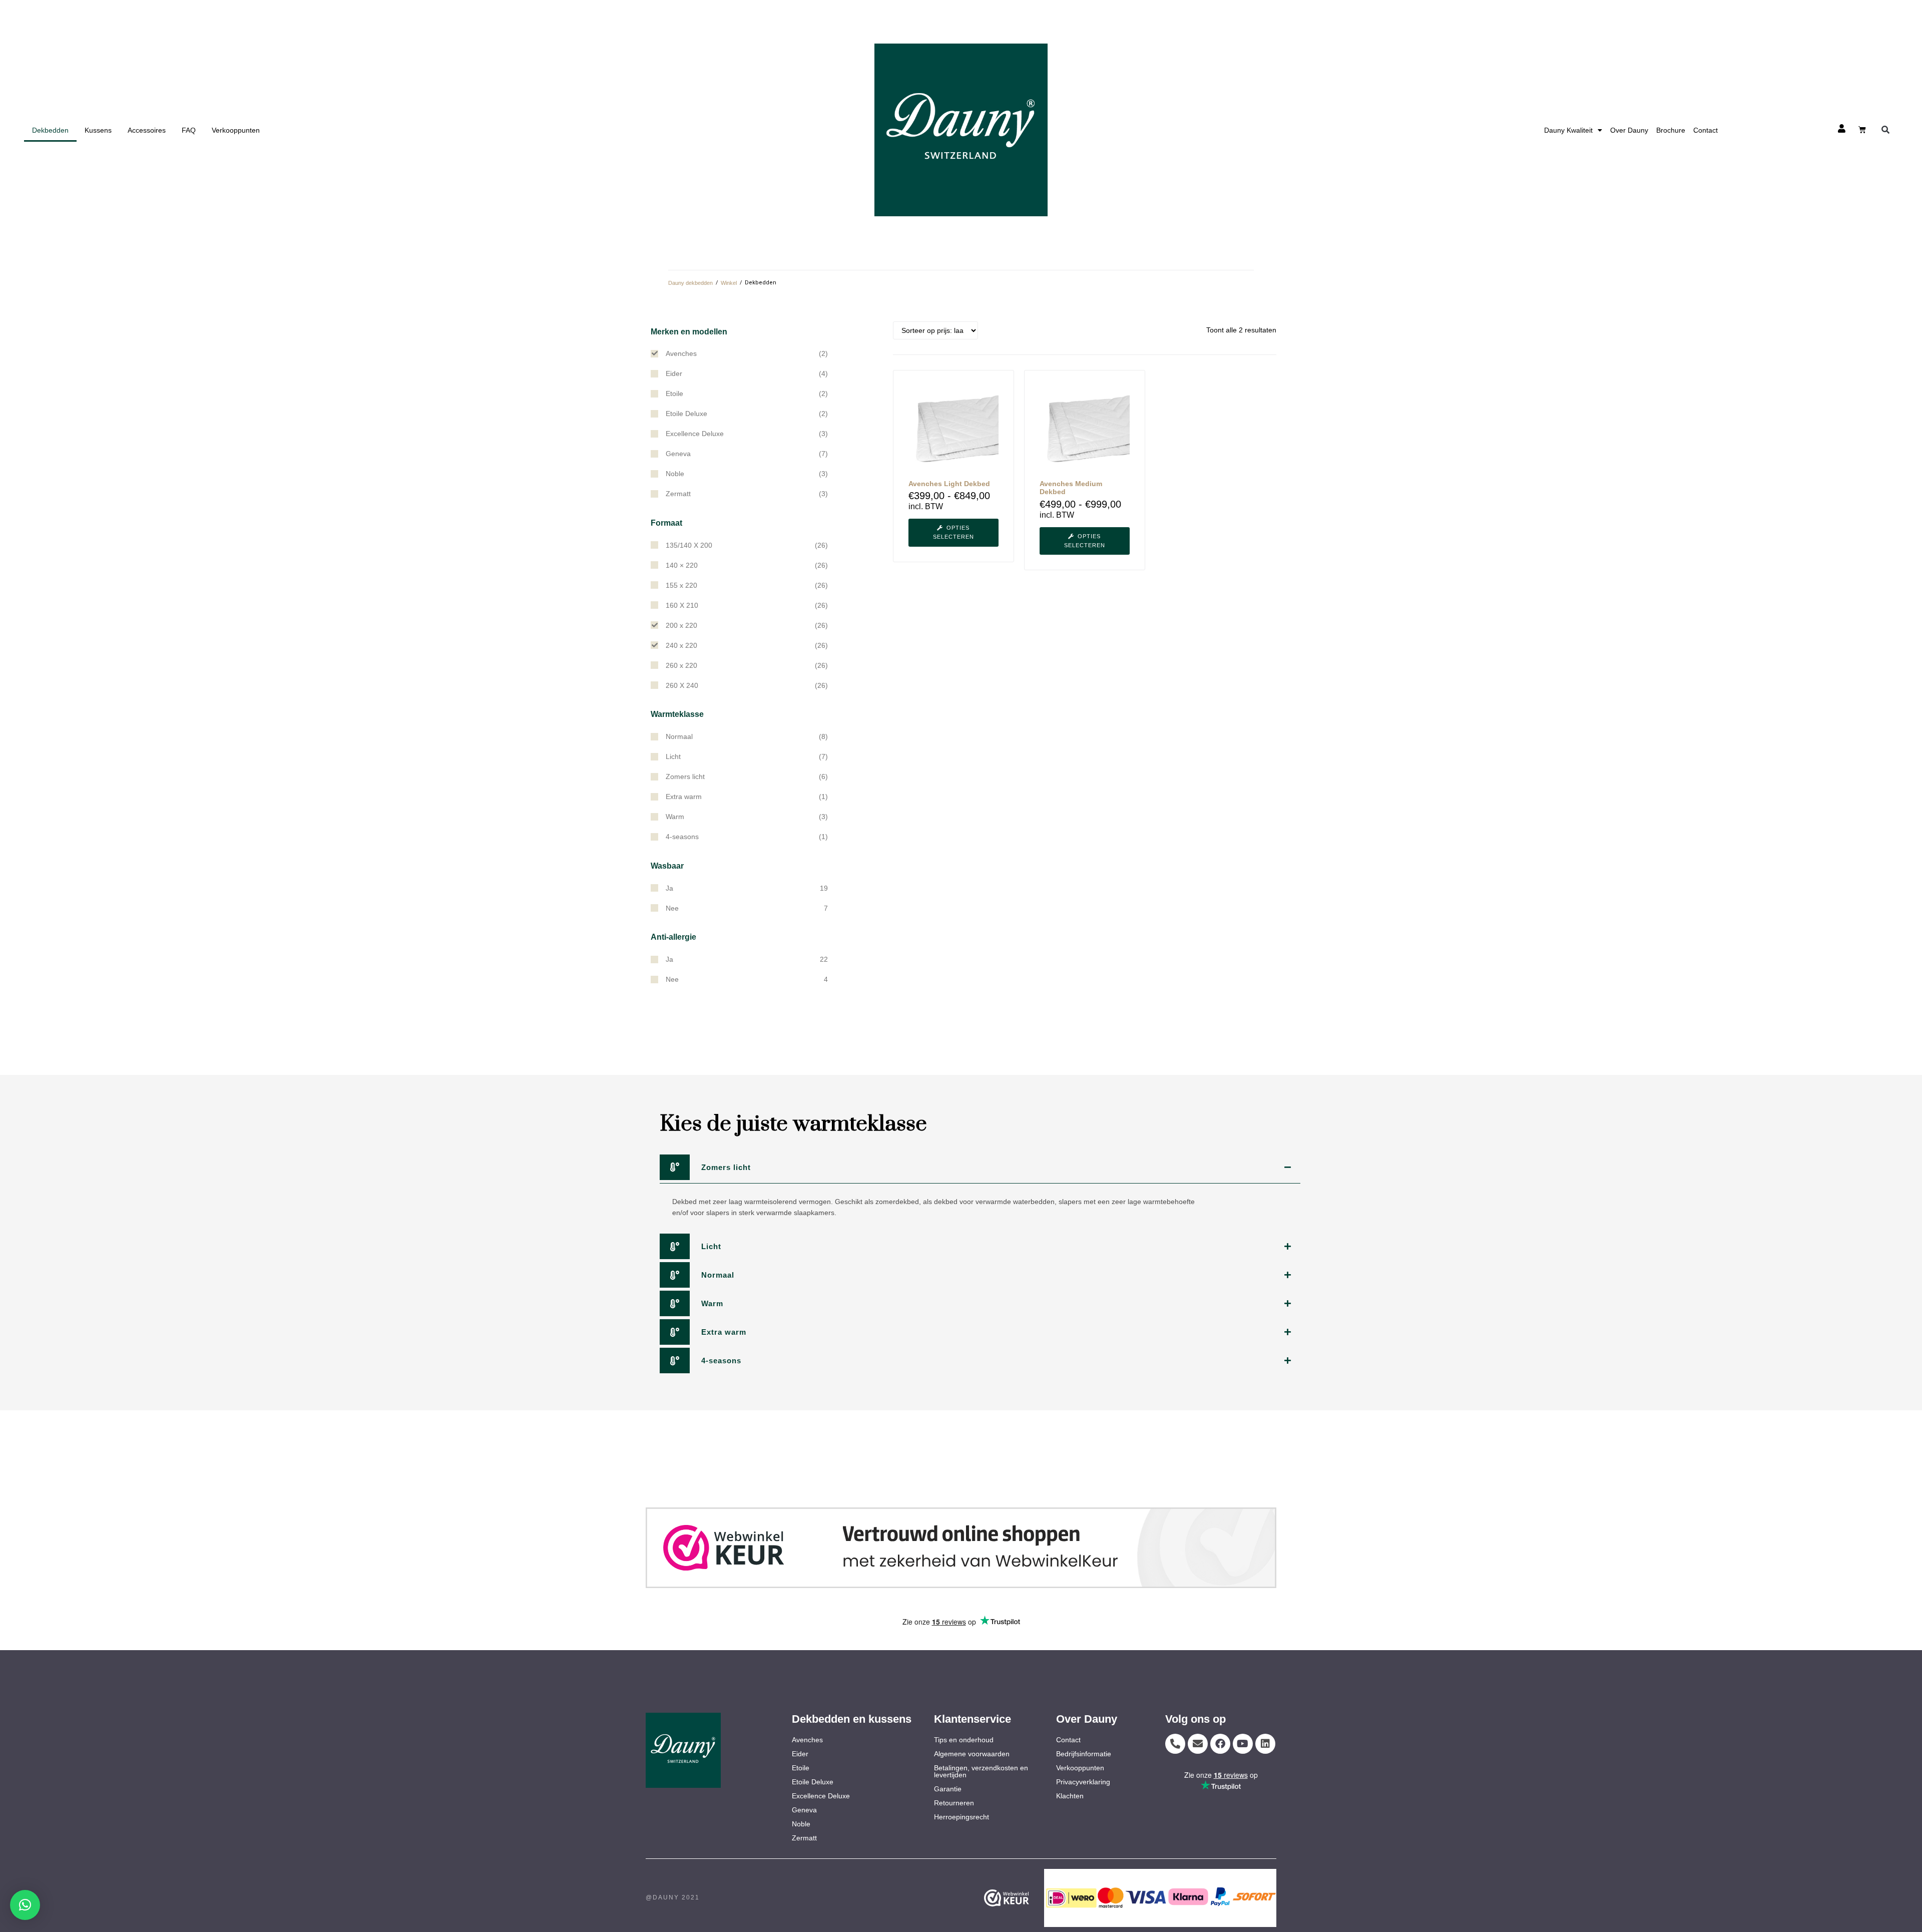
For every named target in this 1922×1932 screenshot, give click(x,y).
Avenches (807, 1740)
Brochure (1671, 130)
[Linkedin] (1265, 1744)
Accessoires (147, 130)
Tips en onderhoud (964, 1740)
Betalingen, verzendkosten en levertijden (981, 1771)
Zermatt (804, 1838)
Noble (801, 1824)
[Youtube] (1243, 1744)
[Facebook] (1220, 1744)
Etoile (801, 1768)
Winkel (729, 283)
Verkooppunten (236, 130)
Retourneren (954, 1803)
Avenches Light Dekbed (949, 484)
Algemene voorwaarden (972, 1754)
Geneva (804, 1810)
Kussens (98, 130)
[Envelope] (1198, 1744)
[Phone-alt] (1175, 1744)
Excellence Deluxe (821, 1796)
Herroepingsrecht (962, 1817)
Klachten (1070, 1796)
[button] (1886, 130)
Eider (800, 1754)
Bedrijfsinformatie (1084, 1754)
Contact (1706, 130)
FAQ (189, 130)
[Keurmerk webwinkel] (961, 1548)
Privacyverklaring (1083, 1782)
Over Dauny (1629, 130)
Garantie (948, 1789)
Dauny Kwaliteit (1568, 130)
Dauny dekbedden (690, 283)
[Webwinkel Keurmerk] (1022, 1898)
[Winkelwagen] (1862, 129)
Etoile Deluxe (813, 1782)
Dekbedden (50, 130)
